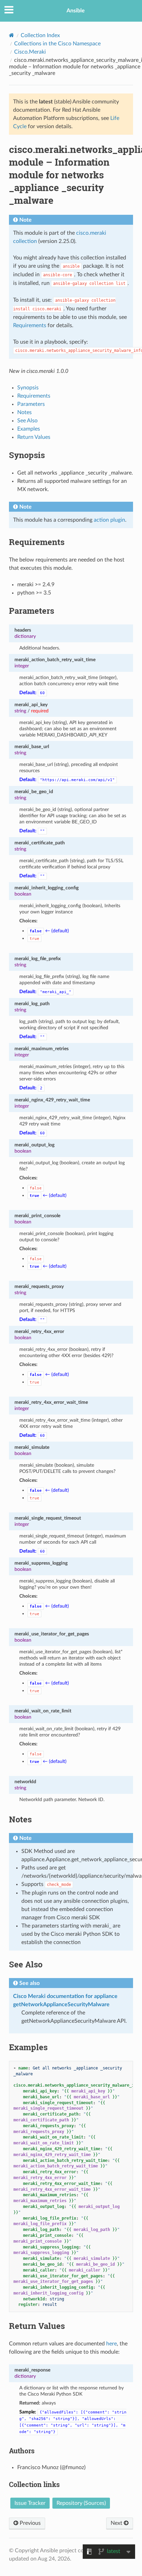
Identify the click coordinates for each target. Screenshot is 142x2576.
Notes (24, 412)
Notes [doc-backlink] (20, 1819)
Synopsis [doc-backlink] (27, 455)
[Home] (12, 35)
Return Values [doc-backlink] (37, 2326)
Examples (29, 429)
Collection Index (40, 35)
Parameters (31, 404)
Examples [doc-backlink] (28, 2047)
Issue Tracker (30, 2503)
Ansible (76, 11)
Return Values (34, 437)
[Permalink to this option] (35, 630)
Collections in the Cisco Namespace (57, 44)
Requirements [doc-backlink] (37, 542)
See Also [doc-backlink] (26, 1964)
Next (117, 2523)
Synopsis (28, 388)
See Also (27, 421)
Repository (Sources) (81, 2503)
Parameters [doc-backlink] (32, 611)
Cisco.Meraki (30, 52)
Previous (29, 2523)
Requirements (34, 396)
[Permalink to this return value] (54, 2370)
